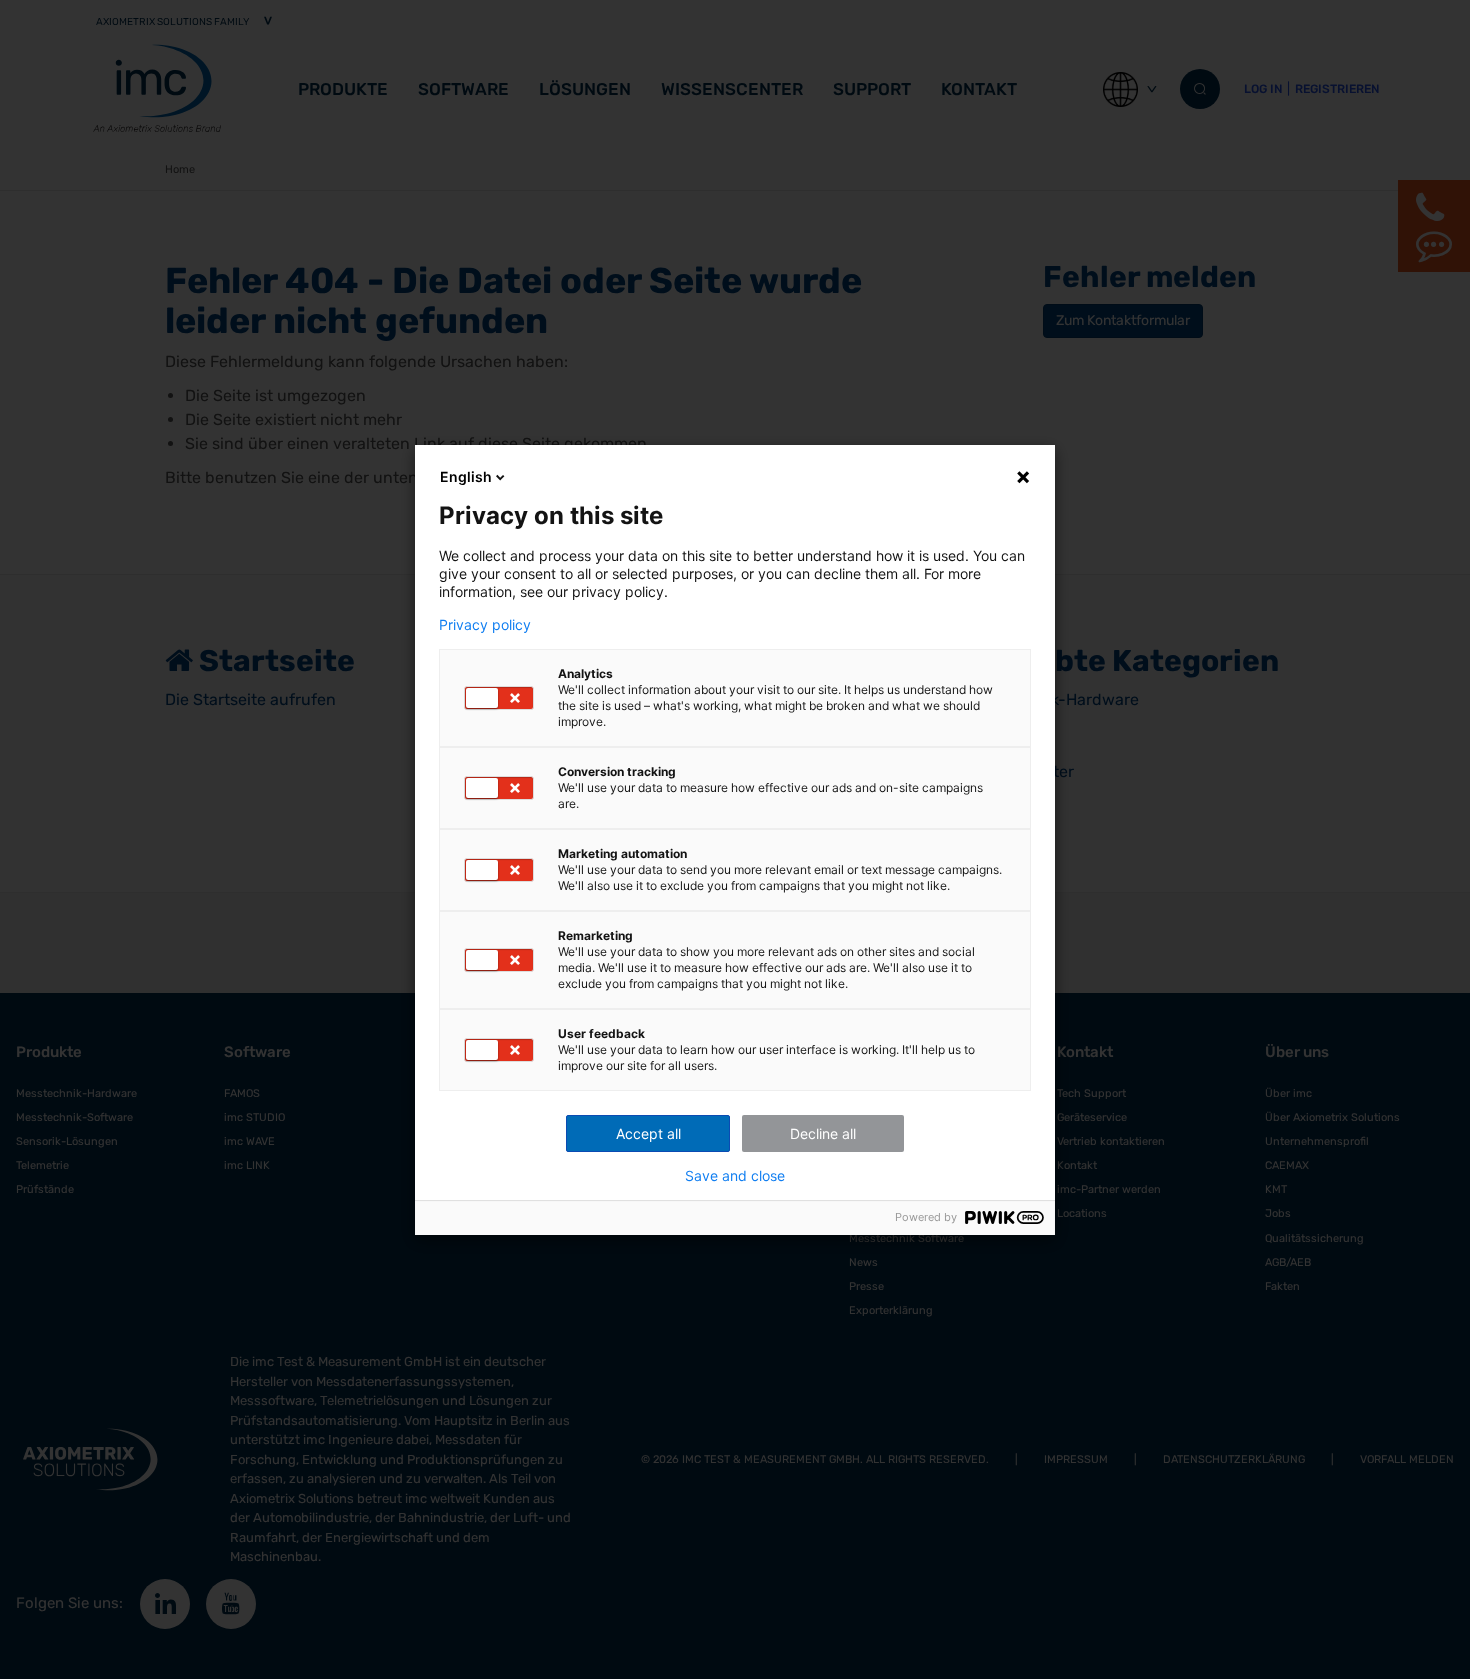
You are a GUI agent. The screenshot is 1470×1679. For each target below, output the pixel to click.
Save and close (735, 1176)
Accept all (648, 1133)
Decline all (823, 1133)
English (466, 476)
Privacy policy (485, 625)
